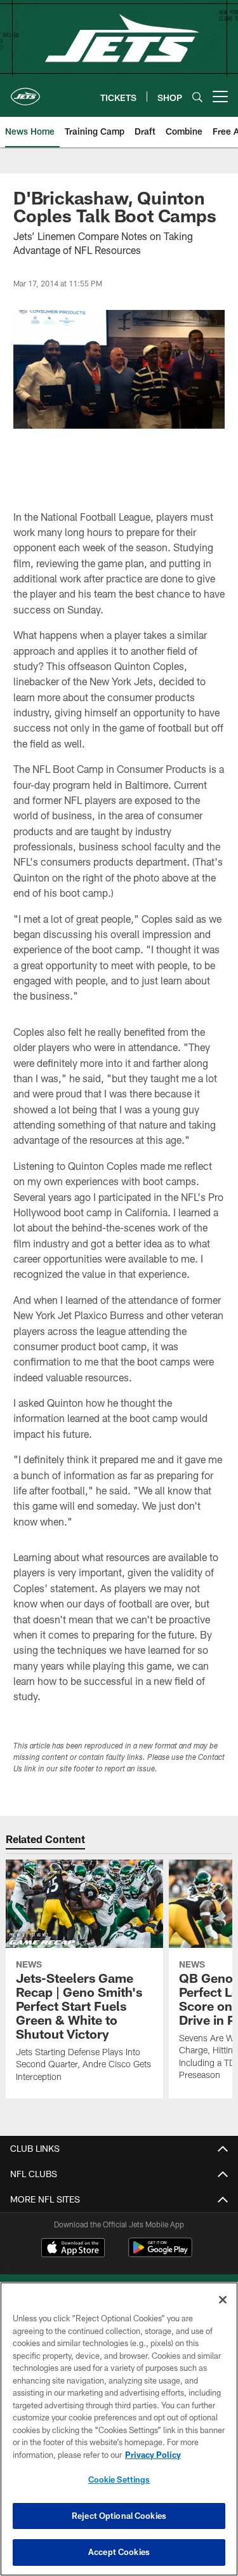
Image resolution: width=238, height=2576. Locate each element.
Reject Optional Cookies (119, 2516)
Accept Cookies (119, 2552)
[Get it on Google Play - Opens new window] (160, 2254)
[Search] (197, 97)
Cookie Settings (119, 2479)
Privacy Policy (153, 2455)
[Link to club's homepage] (25, 91)
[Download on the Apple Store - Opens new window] (73, 2249)
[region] (119, 2429)
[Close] (223, 2300)
